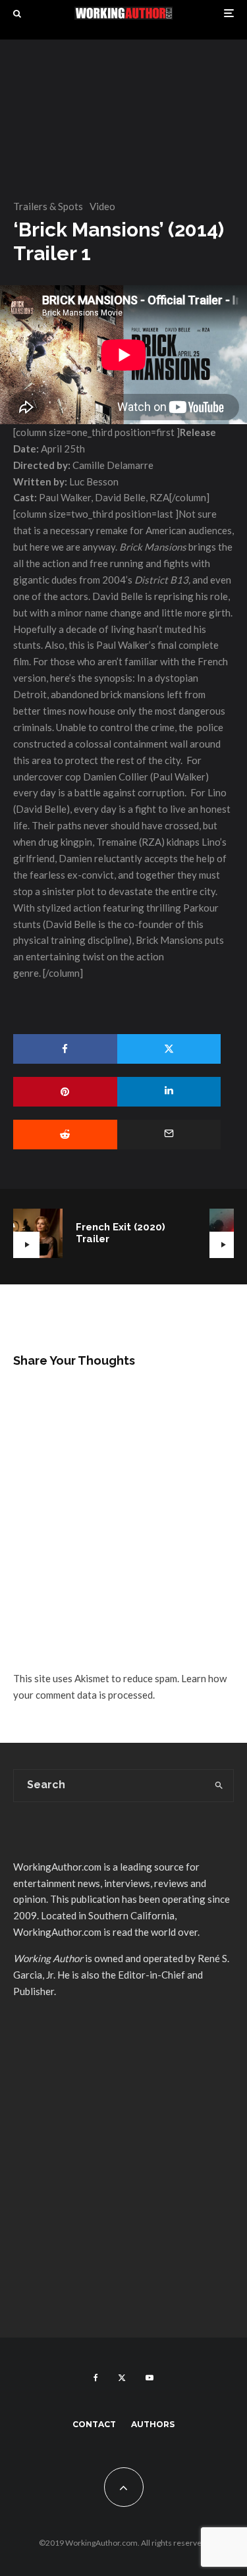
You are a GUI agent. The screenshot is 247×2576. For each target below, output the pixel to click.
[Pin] (65, 1092)
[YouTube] (150, 2378)
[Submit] (65, 1135)
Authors (153, 2424)
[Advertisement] (123, 2184)
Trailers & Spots (48, 206)
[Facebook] (96, 2378)
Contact (94, 2424)
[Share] (65, 1049)
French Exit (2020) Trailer (121, 1233)
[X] (122, 2378)
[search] (219, 1786)
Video (102, 206)
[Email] (169, 1135)
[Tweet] (169, 1049)
